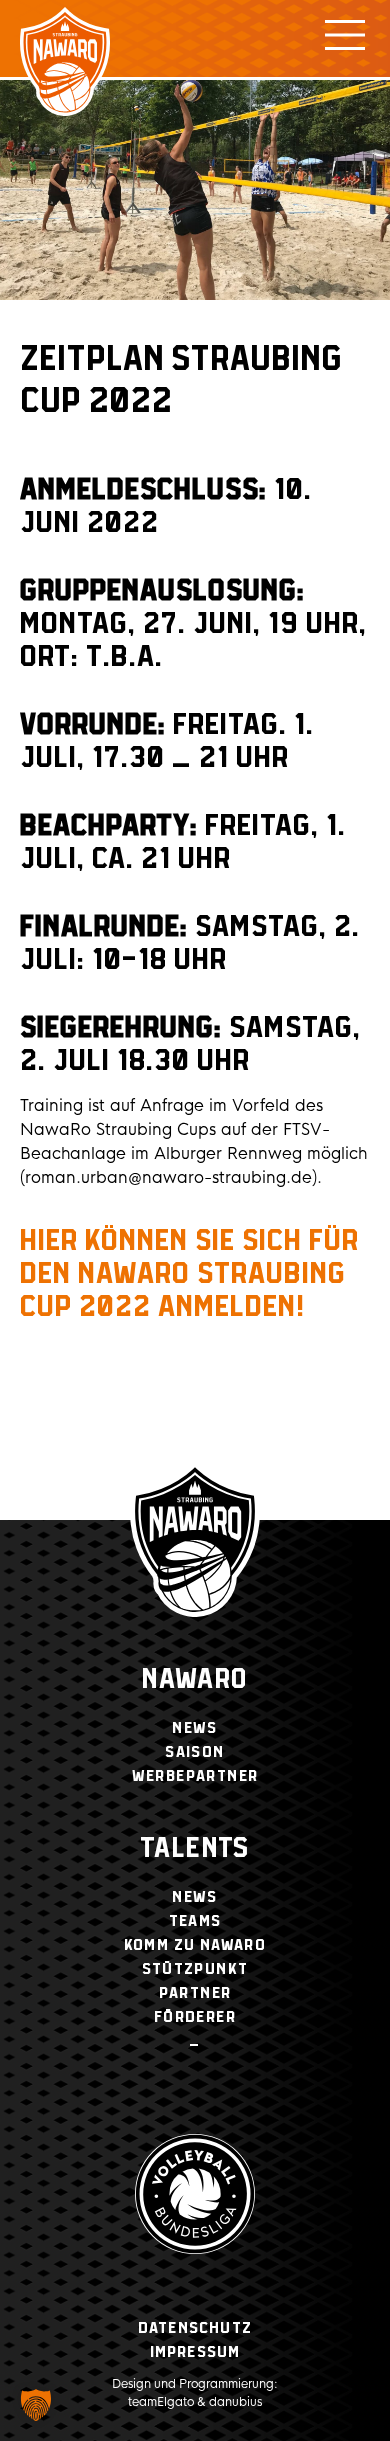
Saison (194, 1752)
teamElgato (161, 2402)
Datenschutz (195, 2328)
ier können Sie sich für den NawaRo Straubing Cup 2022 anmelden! (189, 1274)
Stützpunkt (195, 1969)
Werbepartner (195, 1776)
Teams (195, 1921)
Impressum (195, 2352)
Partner (195, 1993)
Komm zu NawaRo (195, 1945)
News (195, 1728)
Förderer (195, 2017)
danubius (235, 2402)
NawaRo (194, 1680)
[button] (36, 2405)
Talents (195, 1849)
